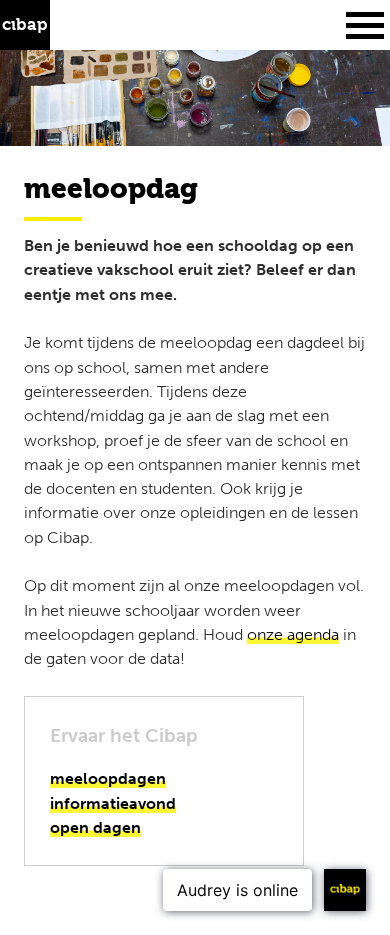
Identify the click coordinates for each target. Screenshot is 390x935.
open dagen (95, 827)
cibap (25, 25)
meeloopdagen (108, 778)
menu (365, 25)
